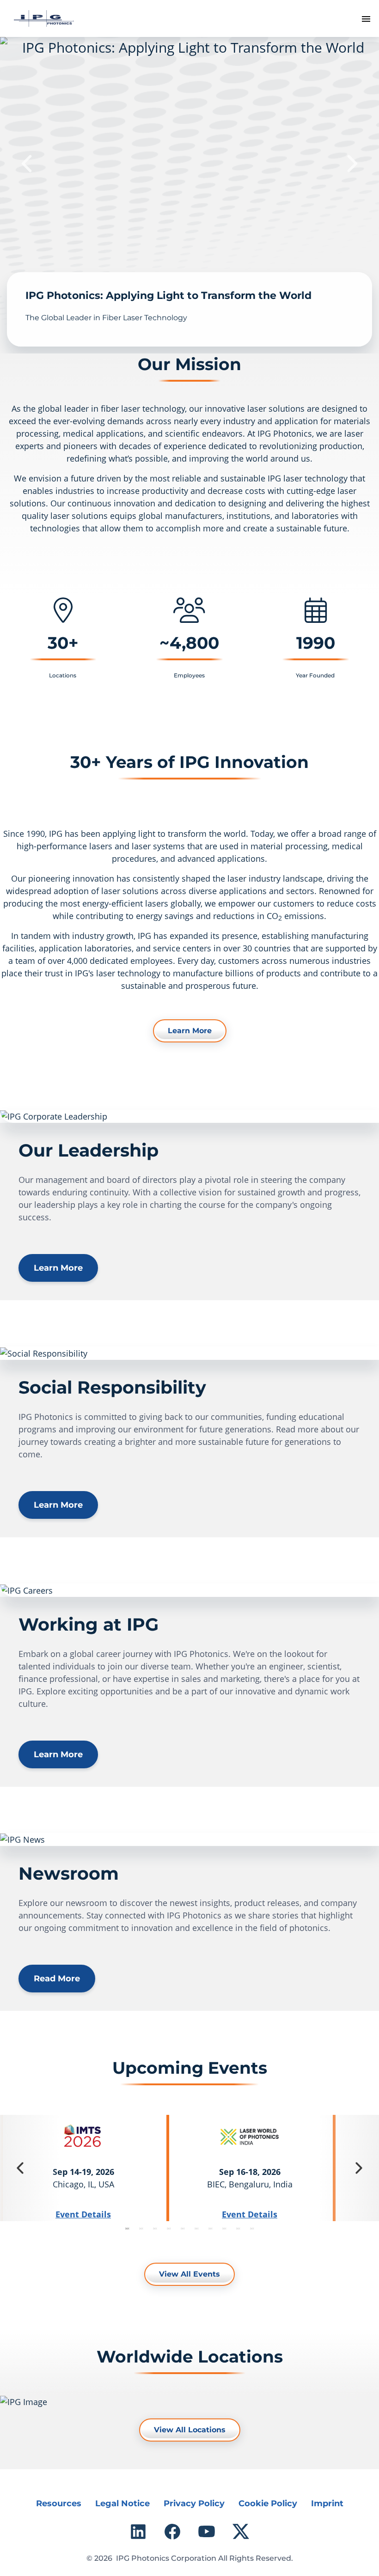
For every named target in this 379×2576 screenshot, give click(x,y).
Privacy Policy (194, 2503)
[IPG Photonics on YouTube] (207, 2532)
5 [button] (183, 2228)
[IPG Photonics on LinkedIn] (138, 2532)
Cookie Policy (268, 2503)
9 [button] (238, 2228)
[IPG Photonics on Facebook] (172, 2532)
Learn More (190, 1031)
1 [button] (127, 2228)
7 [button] (210, 2228)
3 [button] (155, 2228)
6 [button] (196, 2228)
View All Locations (190, 2430)
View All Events (189, 2274)
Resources (59, 2503)
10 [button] (252, 2228)
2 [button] (141, 2228)
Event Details (83, 2214)
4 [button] (169, 2228)
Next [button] (351, 164)
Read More (57, 1979)
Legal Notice (122, 2503)
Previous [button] (28, 164)
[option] (189, 195)
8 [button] (224, 2228)
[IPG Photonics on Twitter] (241, 2532)
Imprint (327, 2503)
